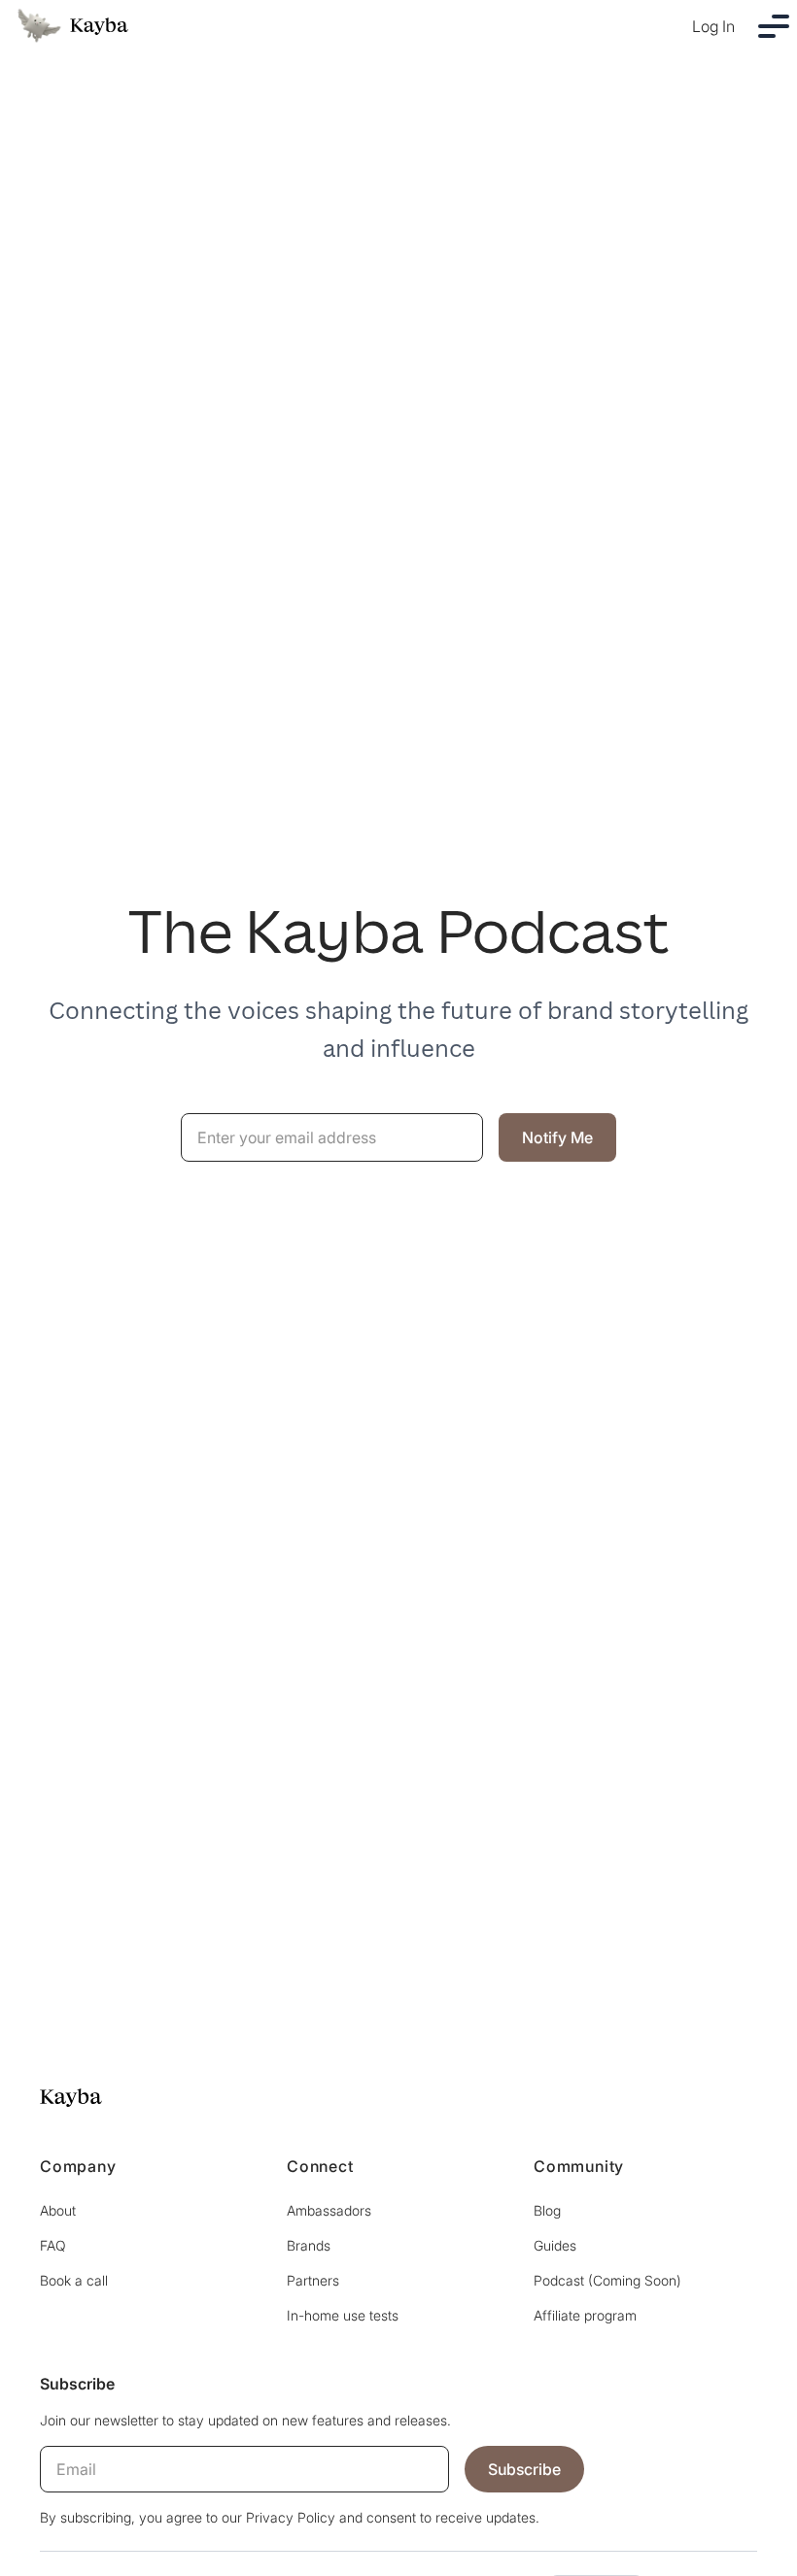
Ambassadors (329, 2210)
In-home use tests (343, 2315)
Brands (309, 2245)
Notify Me (557, 1137)
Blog (547, 2210)
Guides (555, 2245)
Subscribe (524, 2469)
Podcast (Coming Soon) (607, 2280)
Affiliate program (585, 2315)
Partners (313, 2280)
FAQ (53, 2245)
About (58, 2210)
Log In (713, 26)
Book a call (74, 2280)
